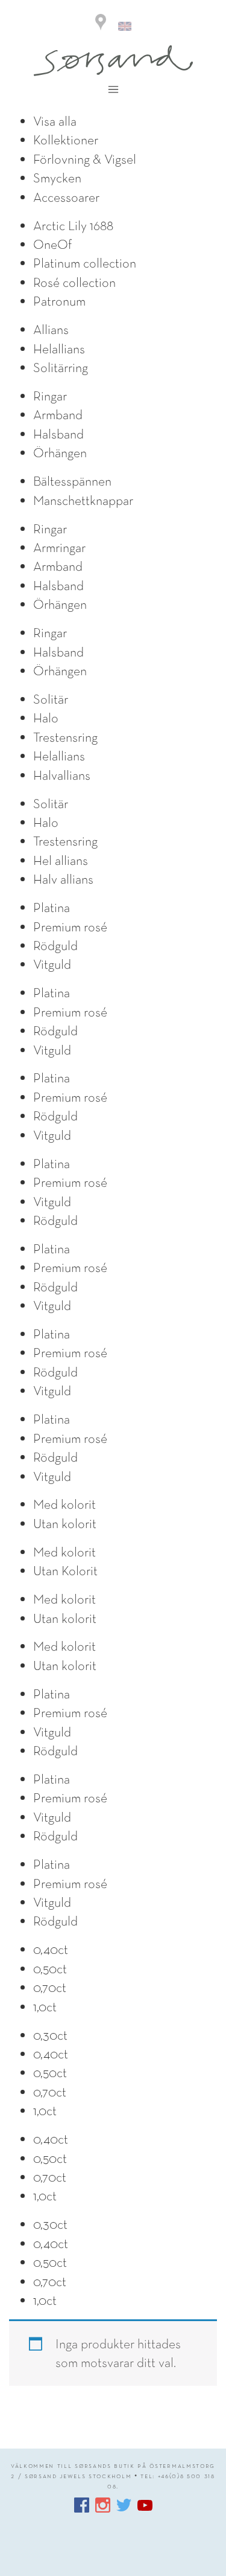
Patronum (59, 301)
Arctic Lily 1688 (73, 225)
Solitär (51, 699)
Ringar (50, 396)
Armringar (59, 547)
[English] (125, 24)
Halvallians (62, 775)
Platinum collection (85, 263)
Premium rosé (70, 927)
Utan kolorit (65, 1523)
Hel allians (61, 860)
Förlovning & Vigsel (85, 159)
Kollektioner (66, 140)
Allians (51, 329)
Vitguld (52, 964)
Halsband (58, 434)
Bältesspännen (72, 481)
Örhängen (60, 452)
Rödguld (55, 945)
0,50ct (50, 1968)
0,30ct (50, 2035)
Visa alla (55, 121)
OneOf (52, 244)
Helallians (59, 348)
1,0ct (45, 2006)
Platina (52, 907)
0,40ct (51, 1949)
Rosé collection (74, 282)
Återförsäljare (101, 23)
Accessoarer (66, 197)
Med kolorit (64, 1504)
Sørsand (113, 61)
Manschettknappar (83, 500)
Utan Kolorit (65, 1570)
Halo (46, 718)
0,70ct (50, 1987)
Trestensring (65, 737)
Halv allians (63, 879)
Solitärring (61, 367)
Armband (58, 414)
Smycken (57, 178)
